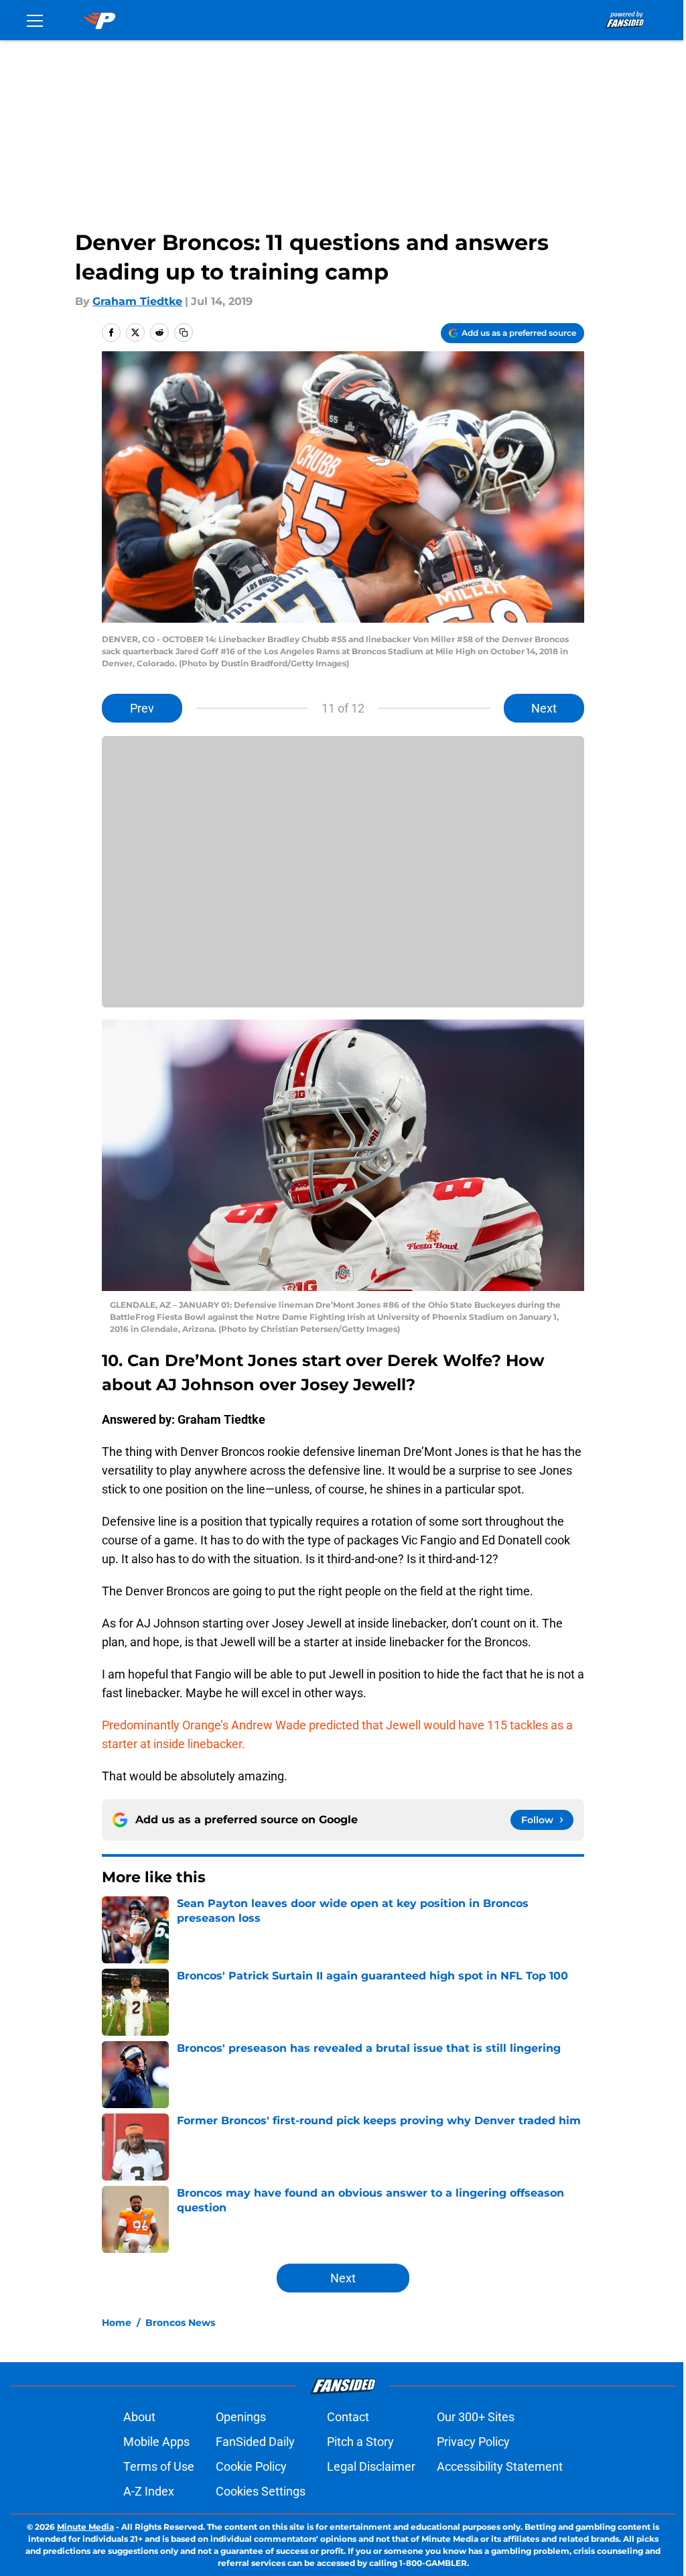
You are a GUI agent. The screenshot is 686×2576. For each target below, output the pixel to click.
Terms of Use (159, 2466)
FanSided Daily (255, 2442)
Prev (142, 708)
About (139, 2417)
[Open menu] (35, 20)
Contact (348, 2417)
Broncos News (180, 2323)
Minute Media (85, 2527)
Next (544, 708)
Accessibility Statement (500, 2466)
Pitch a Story (360, 2442)
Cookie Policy (251, 2466)
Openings (241, 2417)
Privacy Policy (473, 2442)
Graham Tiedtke (137, 301)
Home (117, 2323)
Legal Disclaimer (371, 2466)
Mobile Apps (156, 2442)
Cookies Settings (261, 2491)
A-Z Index (149, 2491)
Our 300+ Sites (476, 2417)
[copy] (184, 332)
